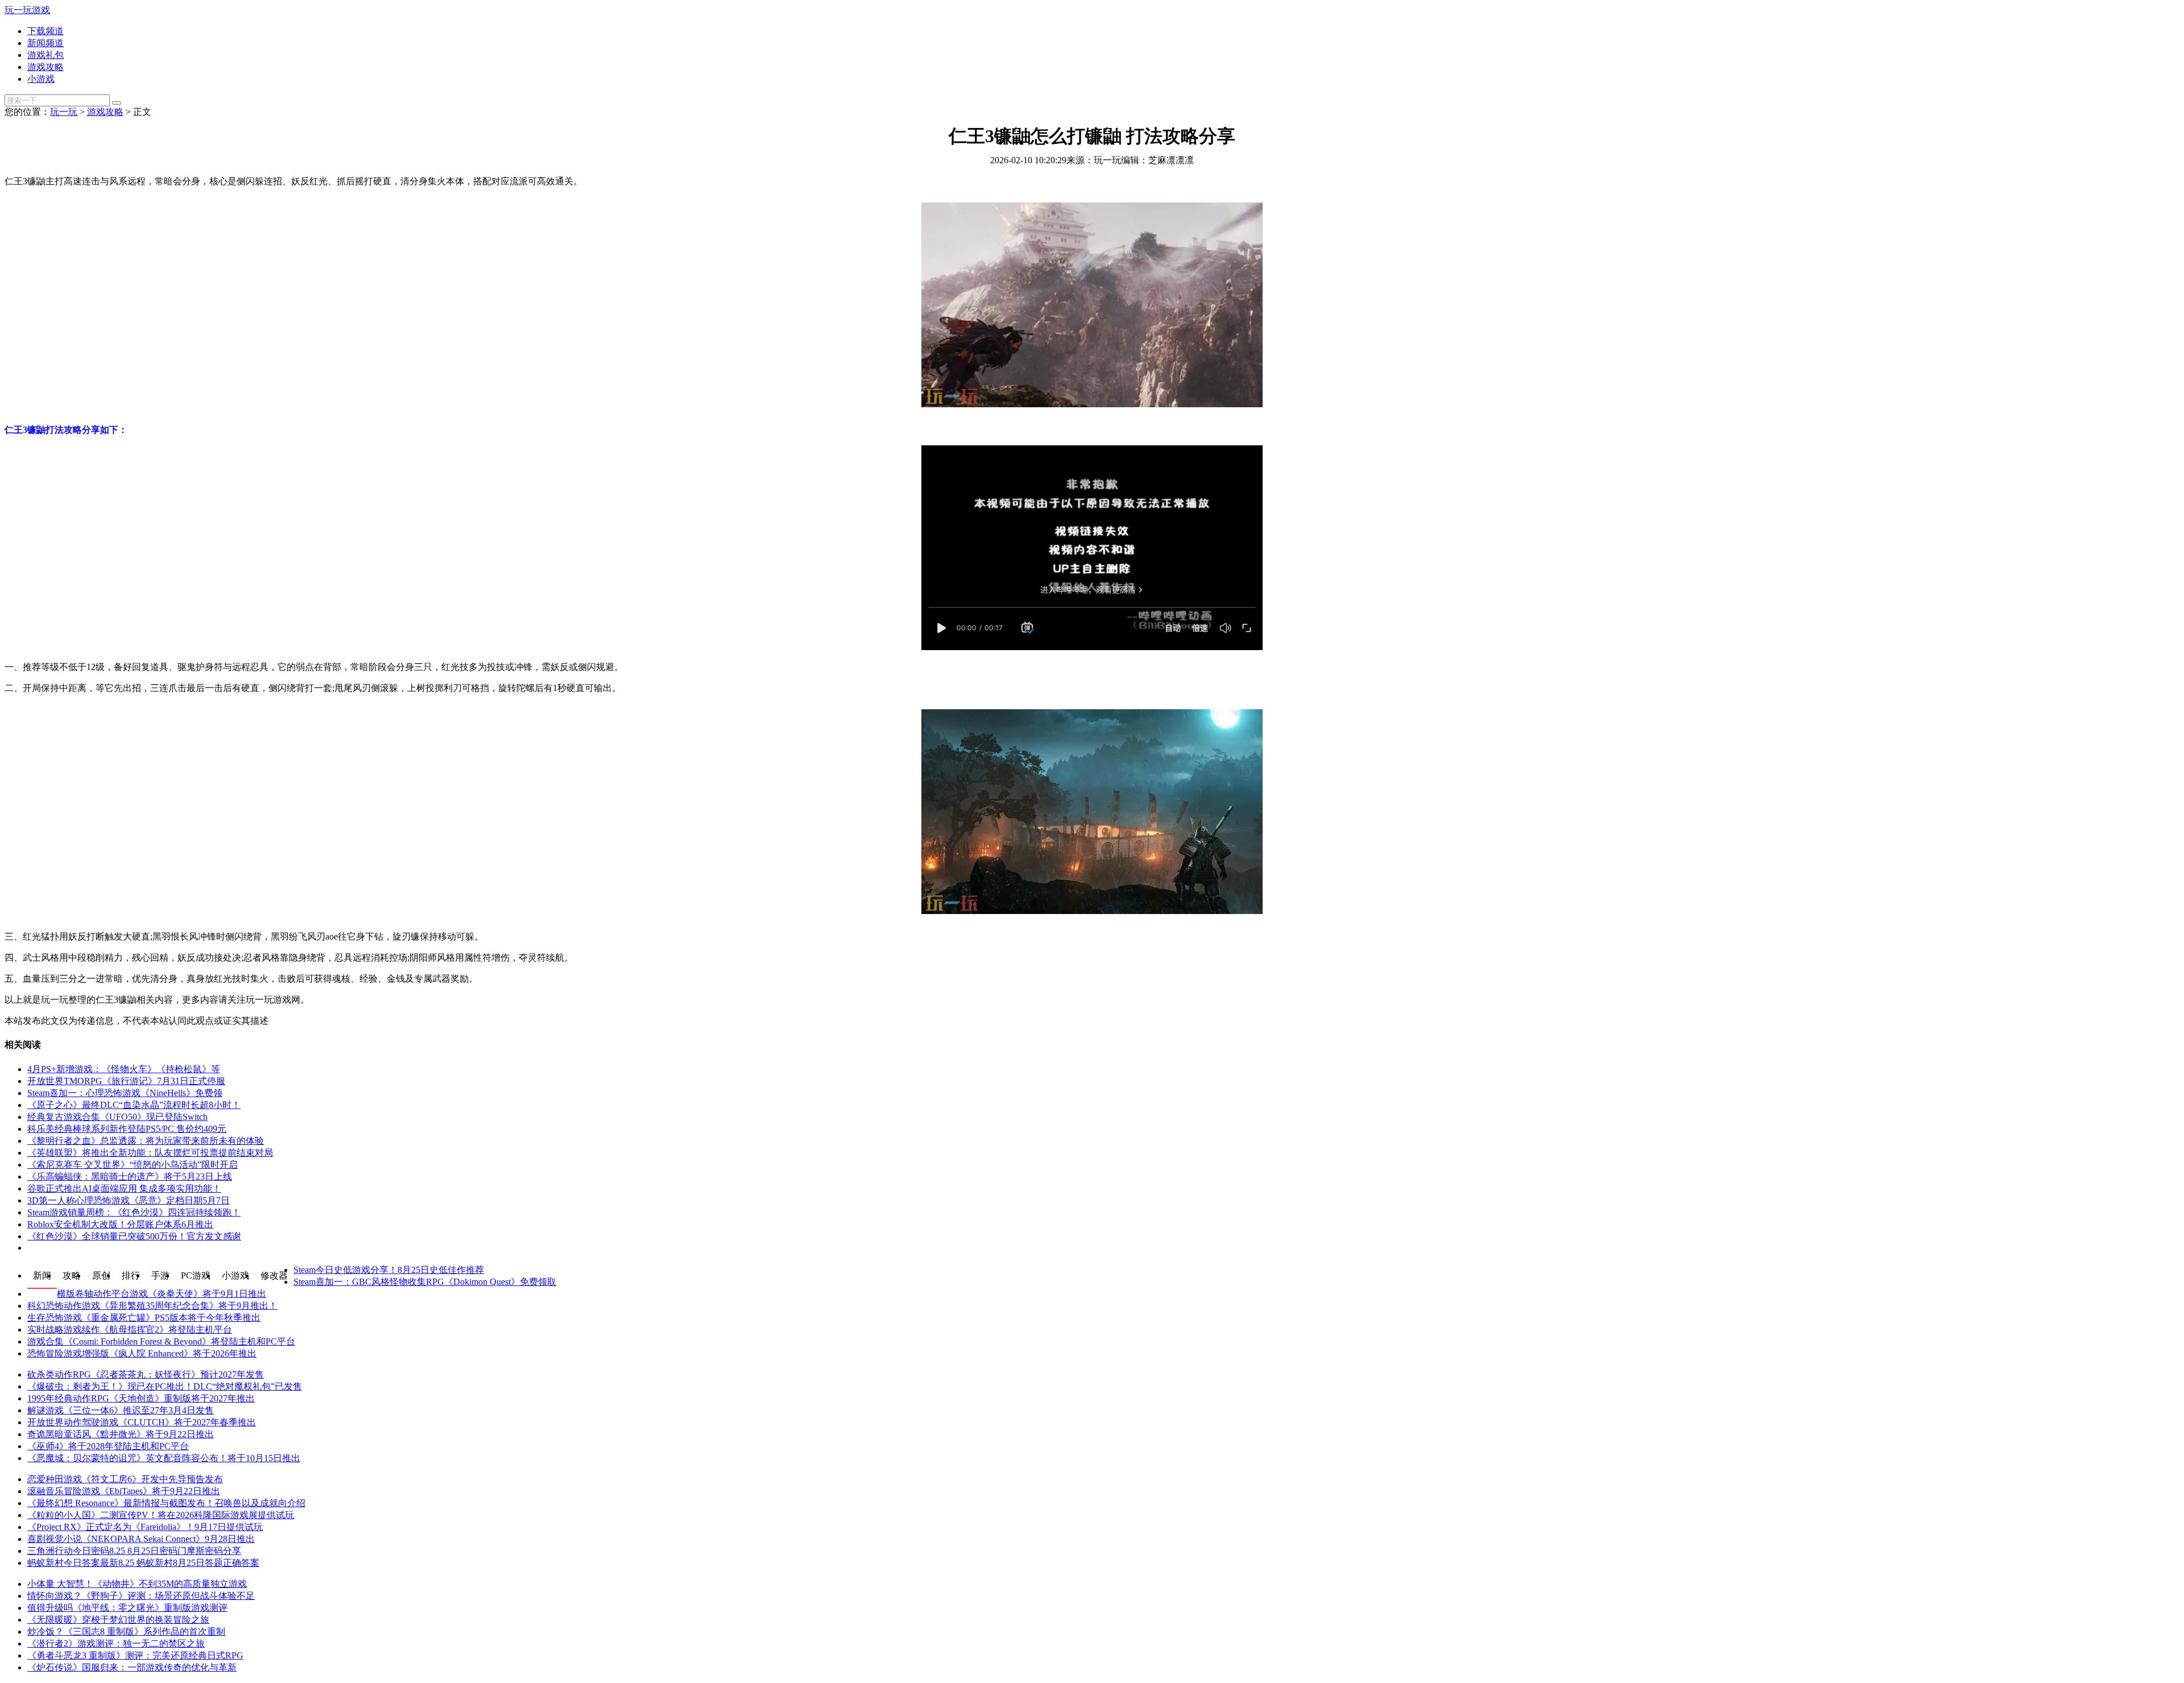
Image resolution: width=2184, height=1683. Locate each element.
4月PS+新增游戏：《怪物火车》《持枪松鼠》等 (124, 1069)
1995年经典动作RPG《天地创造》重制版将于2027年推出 (141, 1398)
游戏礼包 (45, 55)
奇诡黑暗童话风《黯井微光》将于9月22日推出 (121, 1434)
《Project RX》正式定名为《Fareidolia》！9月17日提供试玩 (145, 1527)
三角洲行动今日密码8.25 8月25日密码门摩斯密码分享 (134, 1551)
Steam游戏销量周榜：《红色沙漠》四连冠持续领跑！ (134, 1212)
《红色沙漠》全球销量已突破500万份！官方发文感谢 (134, 1236)
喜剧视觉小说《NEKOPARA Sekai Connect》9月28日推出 (141, 1539)
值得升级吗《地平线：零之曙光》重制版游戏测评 (127, 1608)
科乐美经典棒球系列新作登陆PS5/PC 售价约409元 (127, 1129)
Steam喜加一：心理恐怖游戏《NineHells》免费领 (125, 1093)
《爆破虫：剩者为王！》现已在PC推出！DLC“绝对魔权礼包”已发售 (165, 1386)
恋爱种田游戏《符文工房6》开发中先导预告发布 (125, 1479)
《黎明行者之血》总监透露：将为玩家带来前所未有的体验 (146, 1141)
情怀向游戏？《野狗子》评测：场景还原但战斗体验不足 (141, 1596)
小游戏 (41, 79)
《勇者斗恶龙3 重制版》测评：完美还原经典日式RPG (135, 1655)
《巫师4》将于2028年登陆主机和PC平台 (108, 1446)
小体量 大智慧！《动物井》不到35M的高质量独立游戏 (137, 1584)
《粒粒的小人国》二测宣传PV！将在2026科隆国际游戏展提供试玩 (161, 1515)
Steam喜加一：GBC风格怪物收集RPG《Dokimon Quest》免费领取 (425, 1282)
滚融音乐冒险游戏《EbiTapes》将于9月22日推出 (124, 1491)
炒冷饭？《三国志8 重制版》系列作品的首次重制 (126, 1632)
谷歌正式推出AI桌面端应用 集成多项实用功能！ (124, 1188)
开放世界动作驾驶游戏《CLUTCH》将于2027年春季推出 (142, 1422)
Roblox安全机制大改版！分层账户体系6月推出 (120, 1224)
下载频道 (45, 31)
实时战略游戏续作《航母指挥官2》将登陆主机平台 (130, 1330)
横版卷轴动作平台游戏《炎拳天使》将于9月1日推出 (162, 1294)
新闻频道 (45, 43)
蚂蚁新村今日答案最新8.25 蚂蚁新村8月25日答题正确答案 (143, 1563)
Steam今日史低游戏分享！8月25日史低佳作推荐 (389, 1270)
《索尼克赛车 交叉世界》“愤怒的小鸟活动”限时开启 (133, 1165)
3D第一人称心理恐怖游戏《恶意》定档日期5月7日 (129, 1200)
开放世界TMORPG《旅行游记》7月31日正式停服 (126, 1081)
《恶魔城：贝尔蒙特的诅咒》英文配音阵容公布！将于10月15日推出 (164, 1458)
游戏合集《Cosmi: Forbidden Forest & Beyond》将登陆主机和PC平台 (161, 1341)
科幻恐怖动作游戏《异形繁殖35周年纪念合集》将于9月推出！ (152, 1306)
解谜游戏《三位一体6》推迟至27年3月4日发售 (121, 1410)
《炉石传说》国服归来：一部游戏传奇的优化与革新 (132, 1667)
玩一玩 (64, 112)
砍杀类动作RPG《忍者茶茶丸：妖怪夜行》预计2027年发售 (146, 1374)
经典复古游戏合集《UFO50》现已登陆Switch (117, 1117)
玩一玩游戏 (27, 10)
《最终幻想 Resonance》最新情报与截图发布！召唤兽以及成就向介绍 (166, 1503)
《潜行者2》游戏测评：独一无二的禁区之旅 (116, 1643)
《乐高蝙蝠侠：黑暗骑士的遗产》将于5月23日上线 (130, 1177)
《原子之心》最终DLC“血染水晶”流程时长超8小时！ (134, 1105)
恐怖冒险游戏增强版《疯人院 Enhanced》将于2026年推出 (142, 1353)
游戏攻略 (45, 67)
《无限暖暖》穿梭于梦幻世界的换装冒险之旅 (118, 1620)
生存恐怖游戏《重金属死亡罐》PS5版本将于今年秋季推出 (144, 1318)
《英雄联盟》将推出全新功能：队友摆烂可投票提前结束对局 (150, 1153)
